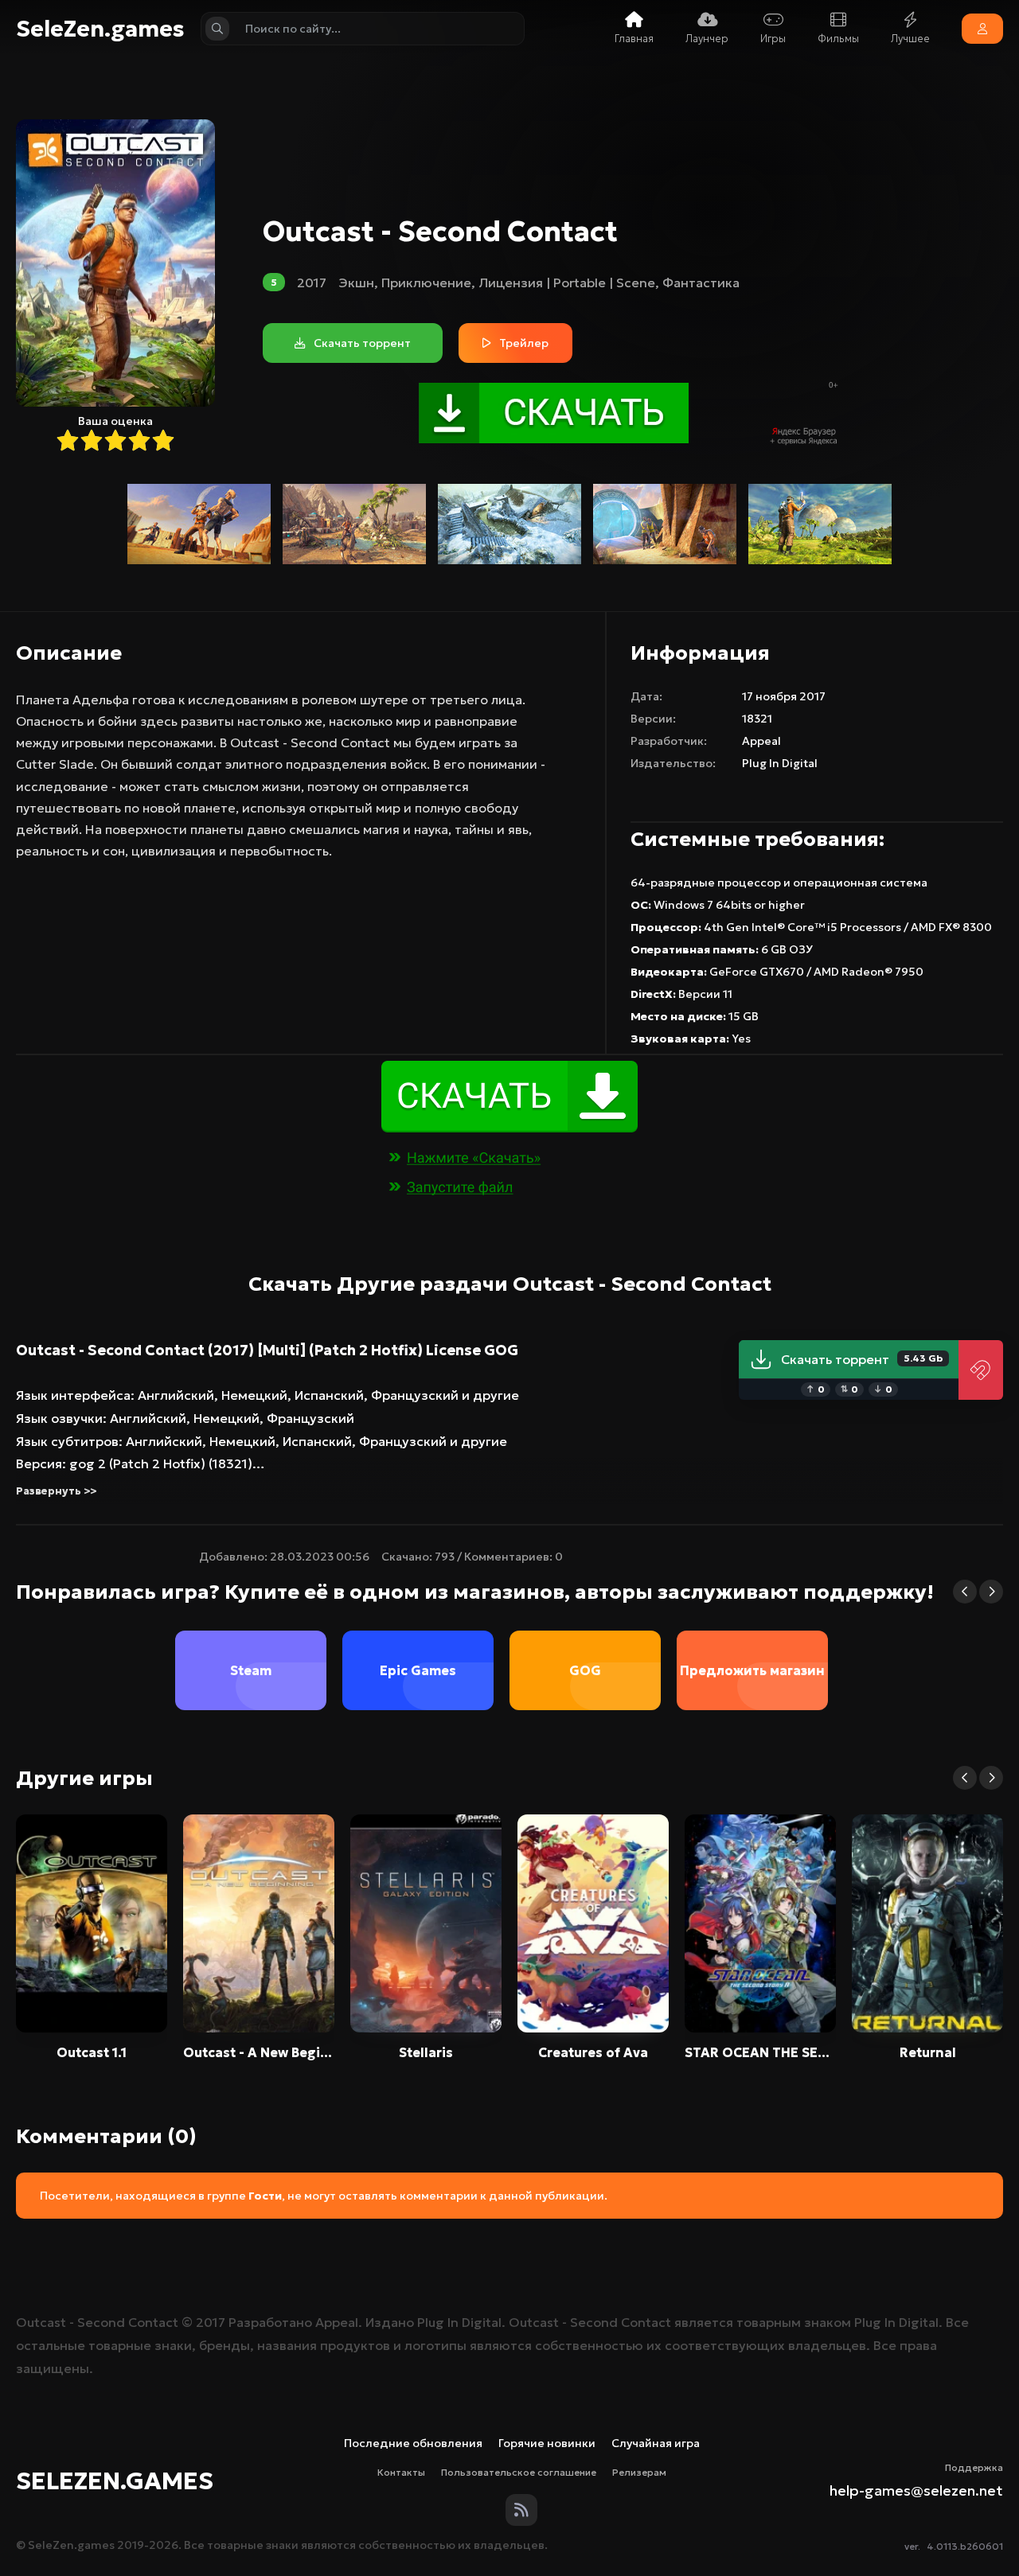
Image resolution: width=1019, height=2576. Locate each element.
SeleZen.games (100, 29)
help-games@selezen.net (916, 2490)
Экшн (356, 283)
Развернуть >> (56, 1491)
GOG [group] (585, 1670)
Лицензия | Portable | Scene (567, 283)
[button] (965, 1592)
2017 (312, 283)
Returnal (928, 2052)
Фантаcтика (701, 283)
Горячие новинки (547, 2443)
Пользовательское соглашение (519, 2472)
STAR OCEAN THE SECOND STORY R (760, 2052)
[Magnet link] (981, 1370)
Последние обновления (413, 2443)
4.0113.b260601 (965, 2546)
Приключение (426, 283)
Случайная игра (656, 2443)
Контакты (401, 2472)
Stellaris (426, 2052)
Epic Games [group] (418, 1670)
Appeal (761, 741)
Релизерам (639, 2472)
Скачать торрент (862, 1359)
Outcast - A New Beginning (259, 2052)
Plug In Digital (780, 763)
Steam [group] (251, 1670)
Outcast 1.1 (92, 2052)
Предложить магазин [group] (752, 1670)
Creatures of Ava (593, 2052)
